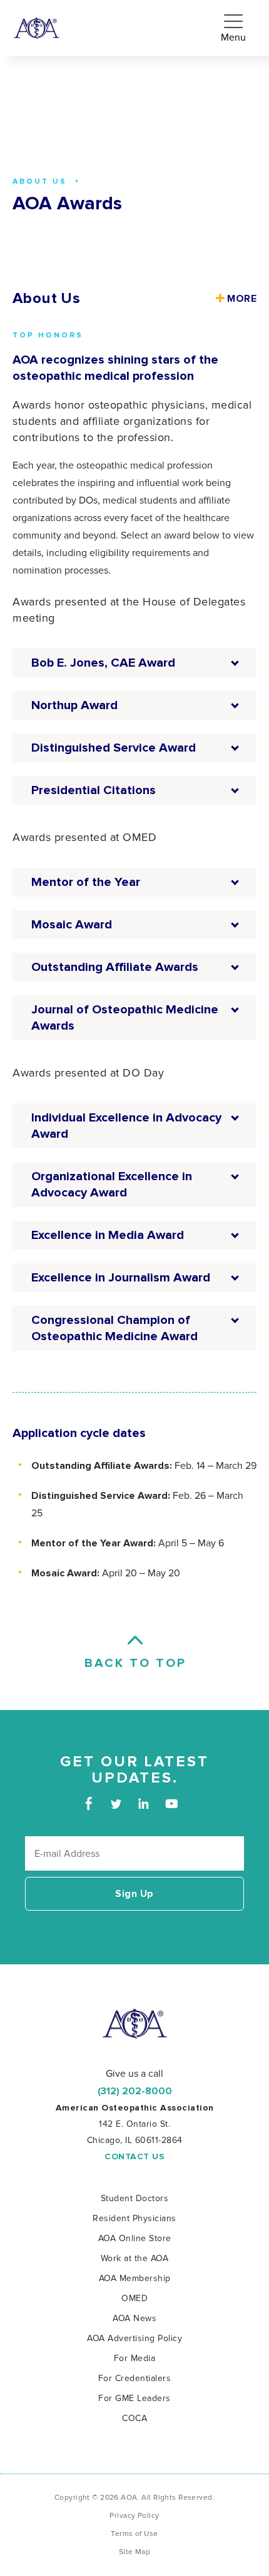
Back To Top (134, 1663)
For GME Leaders (134, 2398)
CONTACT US (134, 2157)
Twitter (116, 1803)
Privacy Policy (134, 2516)
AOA (135, 2024)
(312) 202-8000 (135, 2091)
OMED (134, 2298)
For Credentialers (135, 2378)
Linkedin (144, 1803)
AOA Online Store (135, 2238)
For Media (135, 2358)
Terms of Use (134, 2534)
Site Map (134, 2552)
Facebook (89, 1803)
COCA (134, 2418)
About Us (46, 299)
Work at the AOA (135, 2258)
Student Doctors (135, 2198)
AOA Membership (135, 2278)
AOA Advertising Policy (134, 2338)
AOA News (134, 2318)
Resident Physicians (134, 2218)
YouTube (171, 1803)
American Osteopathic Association (37, 28)
